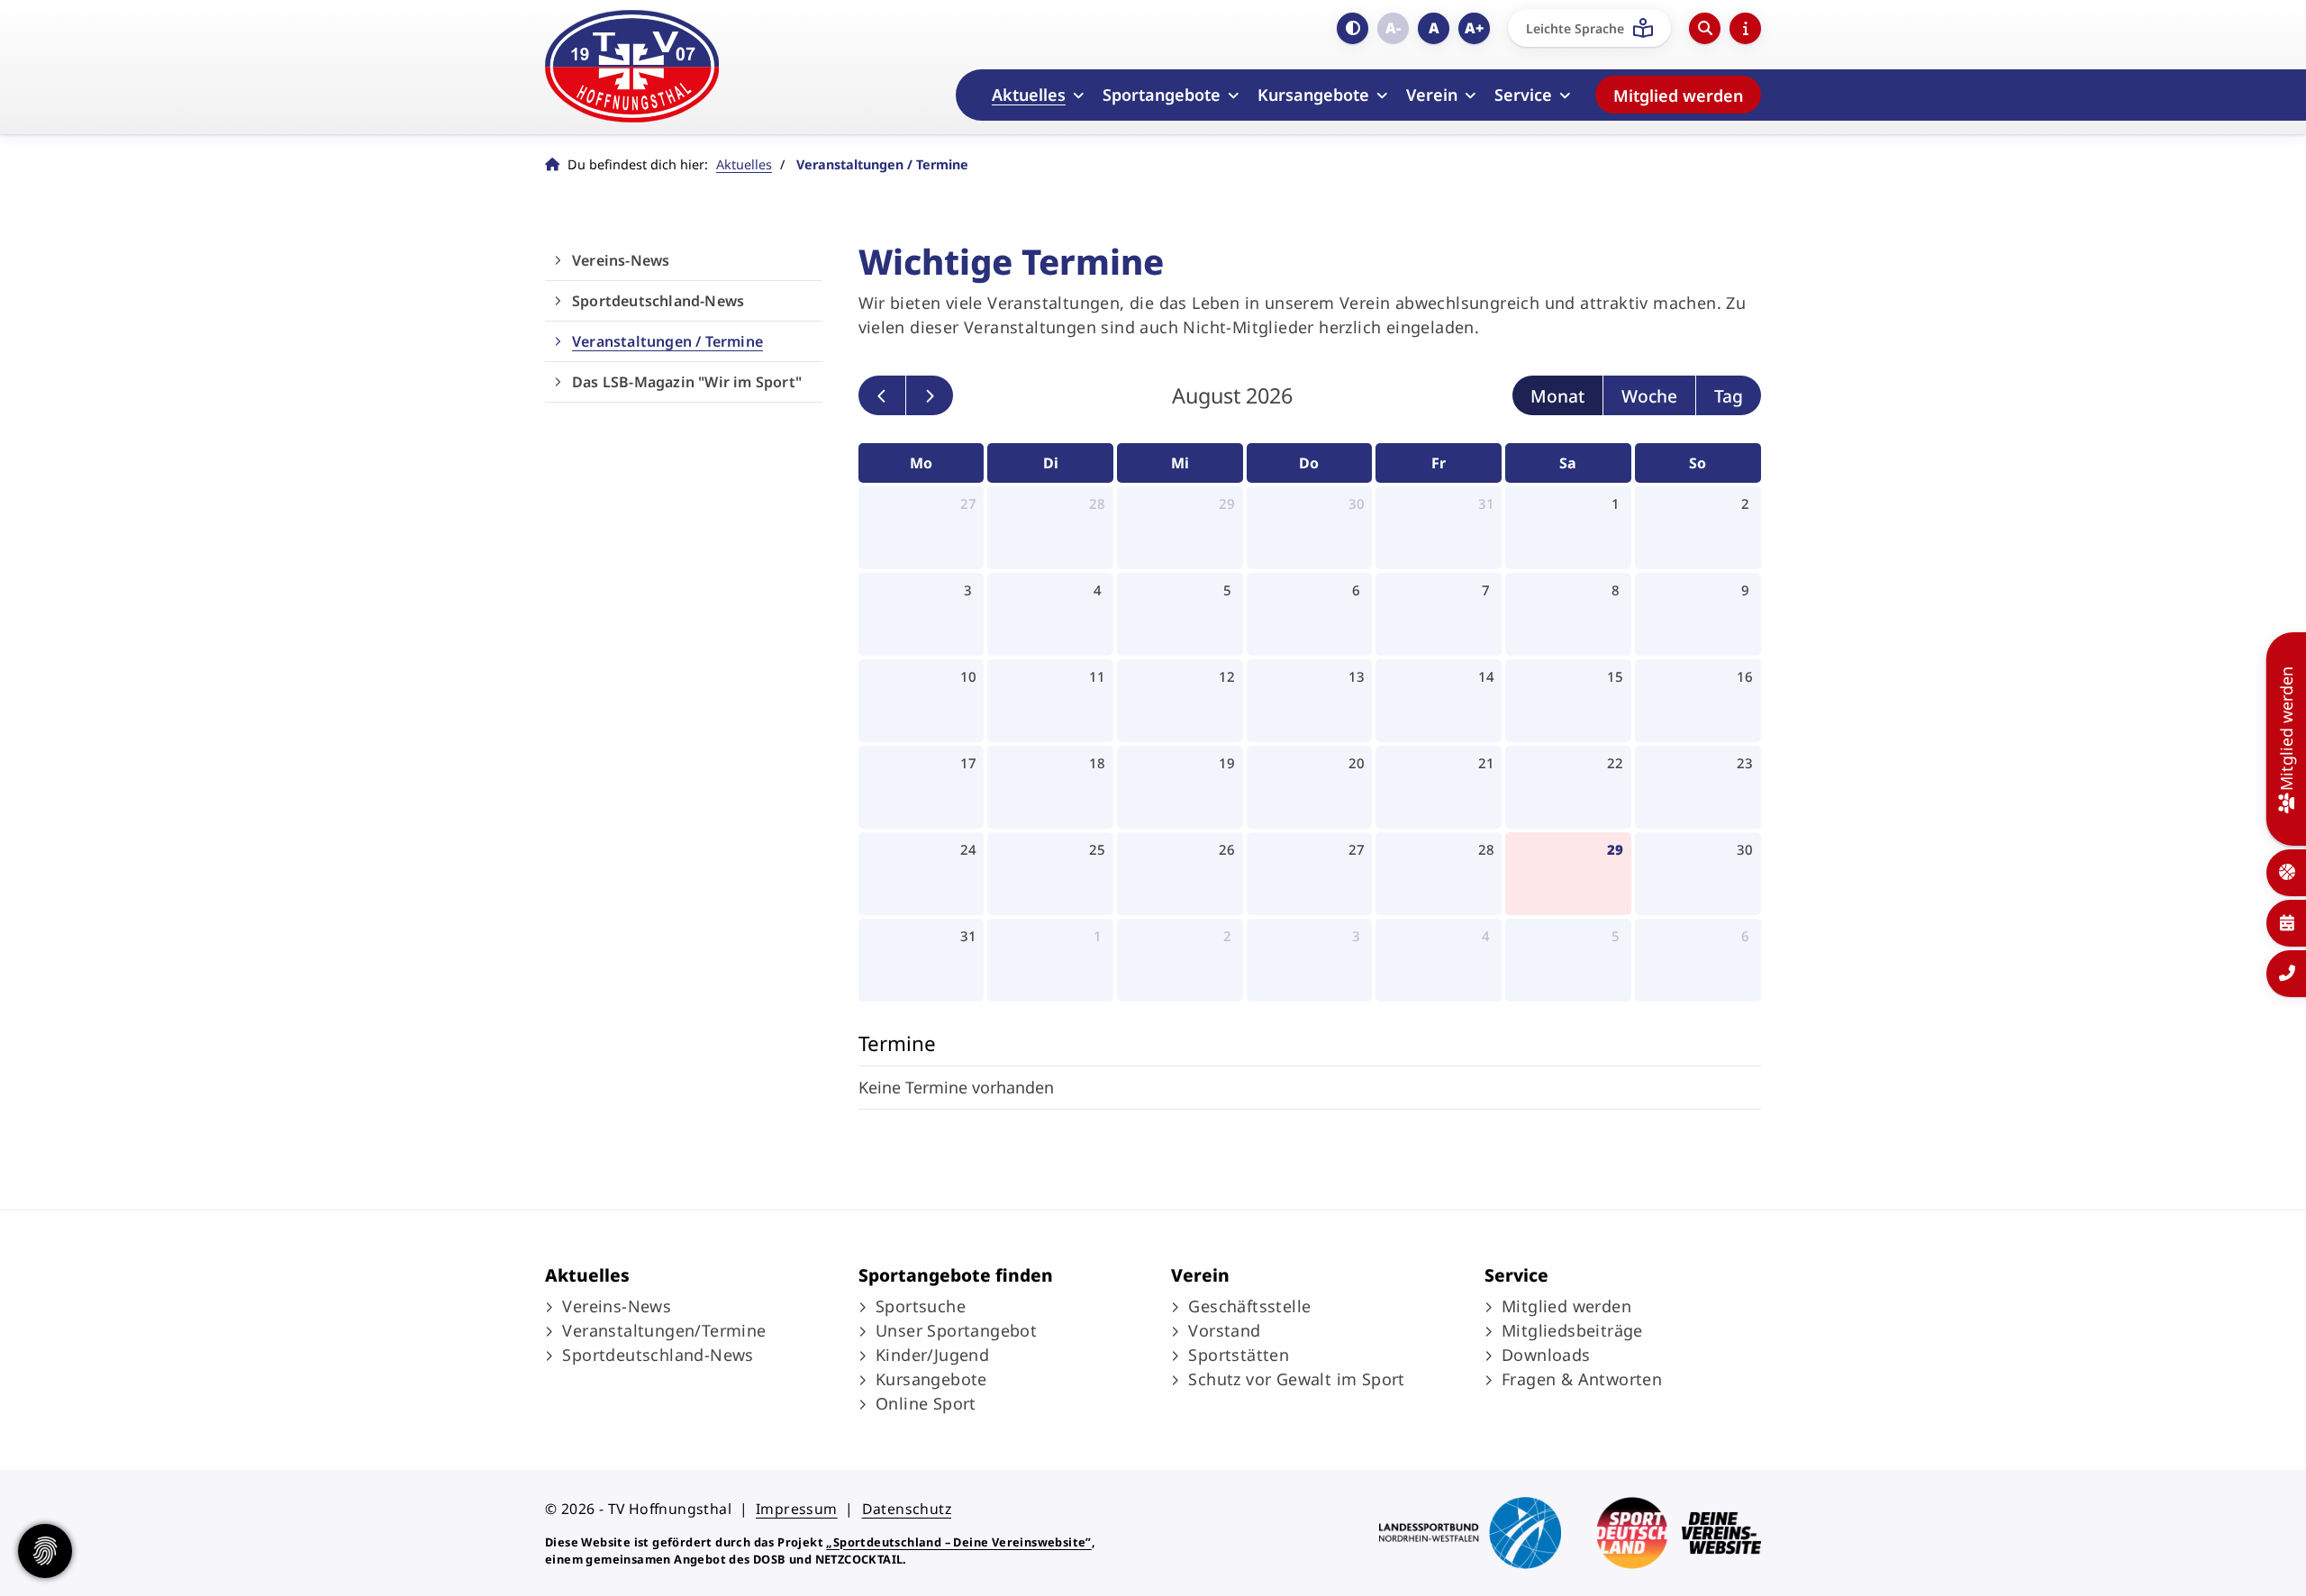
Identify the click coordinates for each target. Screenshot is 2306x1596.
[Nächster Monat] (930, 396)
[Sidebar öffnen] (1745, 28)
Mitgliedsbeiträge (1572, 1330)
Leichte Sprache (1575, 28)
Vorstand (1224, 1330)
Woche (1649, 396)
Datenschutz (907, 1509)
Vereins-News (621, 260)
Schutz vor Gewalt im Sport (1296, 1379)
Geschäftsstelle (1249, 1306)
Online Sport (926, 1403)
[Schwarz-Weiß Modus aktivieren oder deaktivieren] (1353, 28)
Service (1523, 95)
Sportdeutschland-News (658, 301)
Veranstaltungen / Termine (667, 341)
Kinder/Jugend (932, 1355)
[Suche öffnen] (1705, 28)
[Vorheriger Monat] (882, 396)
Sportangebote (1162, 95)
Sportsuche (921, 1306)
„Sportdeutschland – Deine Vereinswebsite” (958, 1542)
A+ (1474, 28)
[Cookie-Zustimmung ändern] (45, 1551)
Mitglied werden (1678, 95)
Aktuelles (1029, 95)
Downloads (1546, 1355)
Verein (1432, 95)
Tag (1729, 396)
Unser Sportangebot (956, 1330)
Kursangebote (1313, 95)
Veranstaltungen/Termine (664, 1330)
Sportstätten (1239, 1355)
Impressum (797, 1509)
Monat (1557, 396)
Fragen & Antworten (1582, 1379)
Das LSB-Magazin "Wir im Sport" (687, 382)
